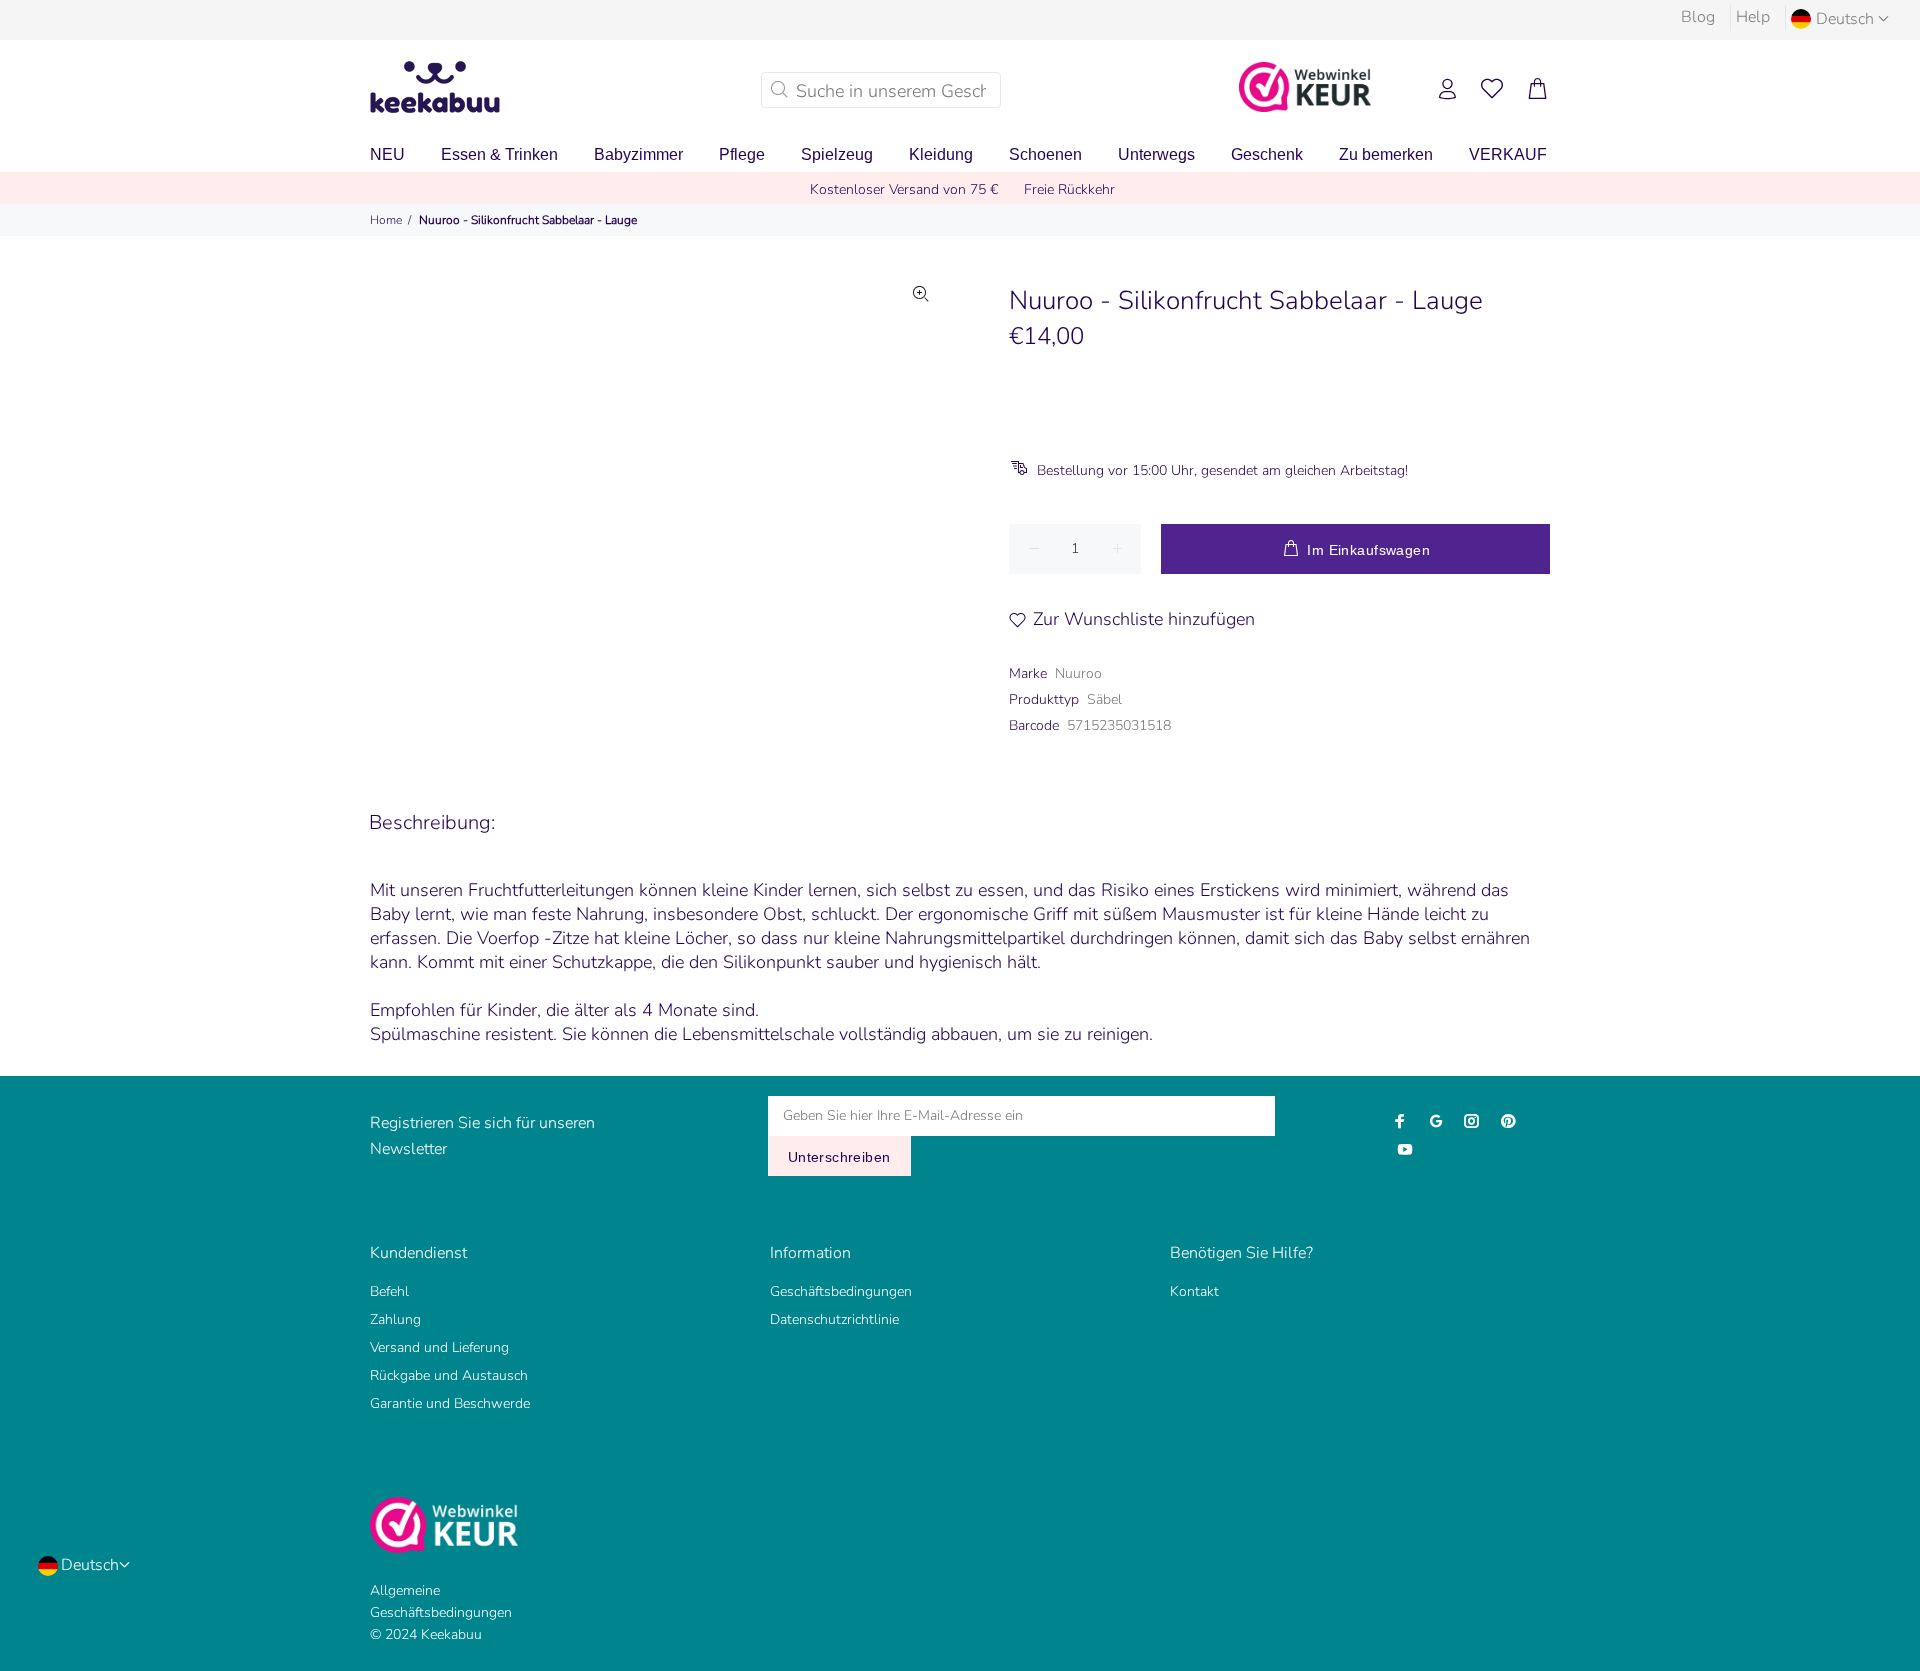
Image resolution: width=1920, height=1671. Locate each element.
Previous (499, 505)
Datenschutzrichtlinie (834, 1319)
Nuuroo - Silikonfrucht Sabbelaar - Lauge (528, 220)
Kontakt (1194, 1291)
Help (1753, 17)
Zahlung (395, 1319)
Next (921, 505)
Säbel (1104, 699)
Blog (1698, 17)
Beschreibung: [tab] (432, 822)
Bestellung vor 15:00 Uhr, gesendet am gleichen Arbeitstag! (1222, 470)
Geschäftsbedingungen (841, 1291)
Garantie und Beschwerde (450, 1403)
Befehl (389, 1291)
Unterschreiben (839, 1157)
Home (386, 220)
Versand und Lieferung (439, 1347)
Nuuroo (1078, 673)
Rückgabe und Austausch (449, 1375)
